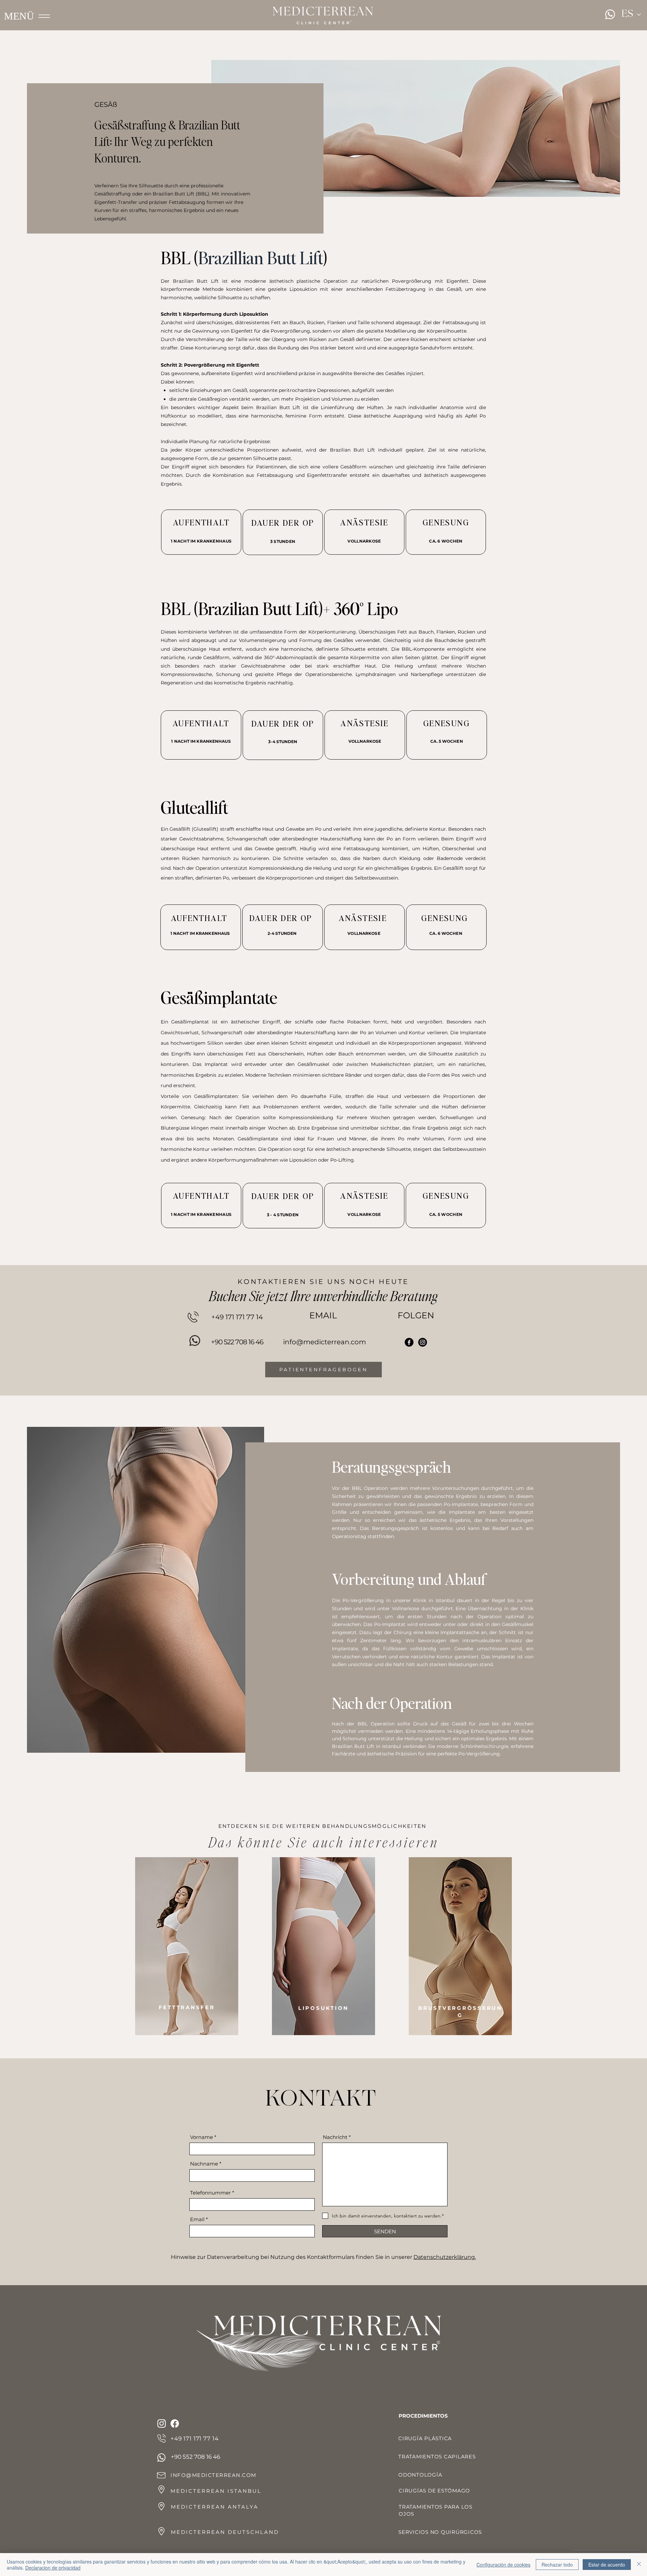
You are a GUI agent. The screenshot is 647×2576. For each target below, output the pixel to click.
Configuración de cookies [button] (503, 2565)
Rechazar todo (557, 2565)
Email (197, 2219)
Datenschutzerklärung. (445, 2257)
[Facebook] (409, 1342)
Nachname (204, 2164)
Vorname (202, 2137)
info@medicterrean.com (325, 1342)
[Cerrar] (639, 2565)
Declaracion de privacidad (53, 2568)
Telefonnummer (211, 2193)
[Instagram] (423, 1342)
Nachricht (335, 2137)
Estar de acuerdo (607, 2565)
